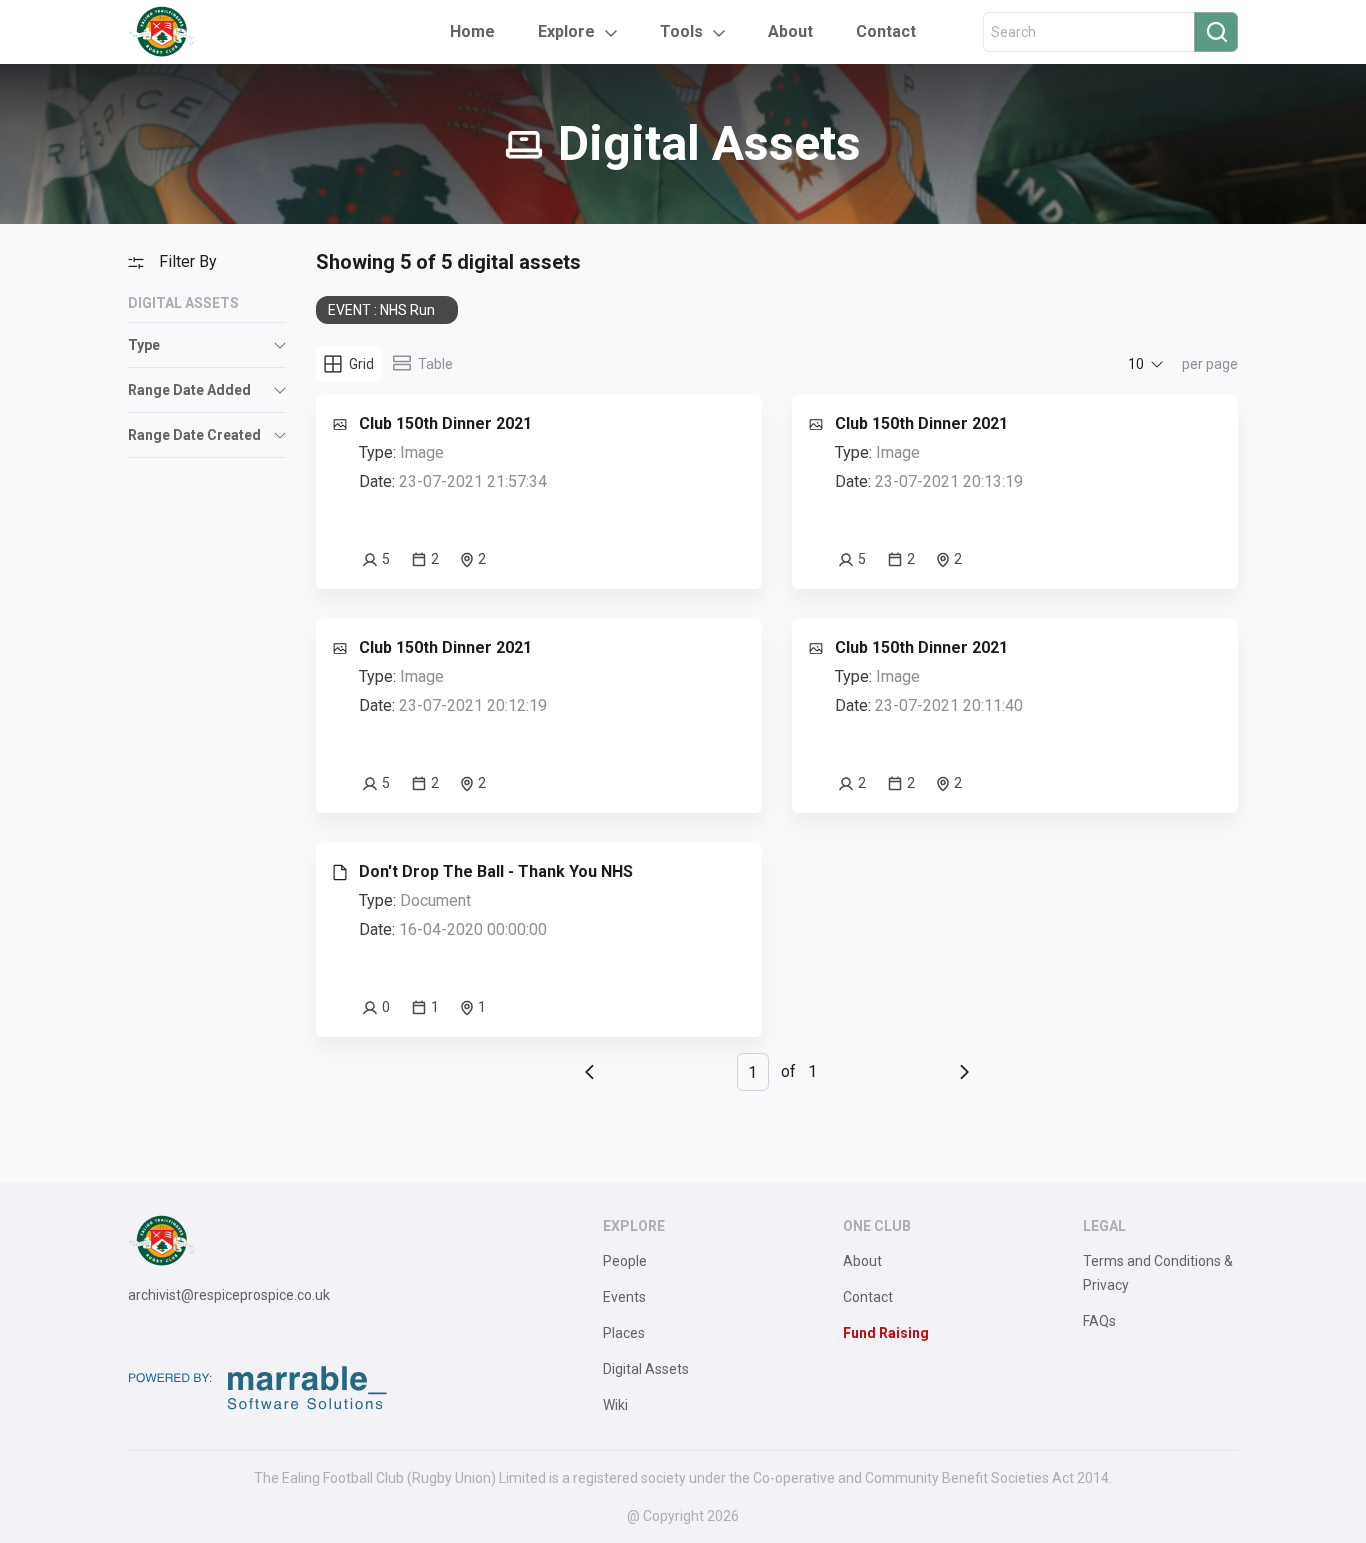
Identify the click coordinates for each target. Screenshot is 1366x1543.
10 (1136, 364)
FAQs (1099, 1321)
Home (472, 31)
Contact (886, 31)
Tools (681, 31)
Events (624, 1297)
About (790, 31)
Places (624, 1333)
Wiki (615, 1405)
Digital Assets (646, 1369)
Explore (566, 31)
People (625, 1261)
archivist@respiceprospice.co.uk (229, 1295)
